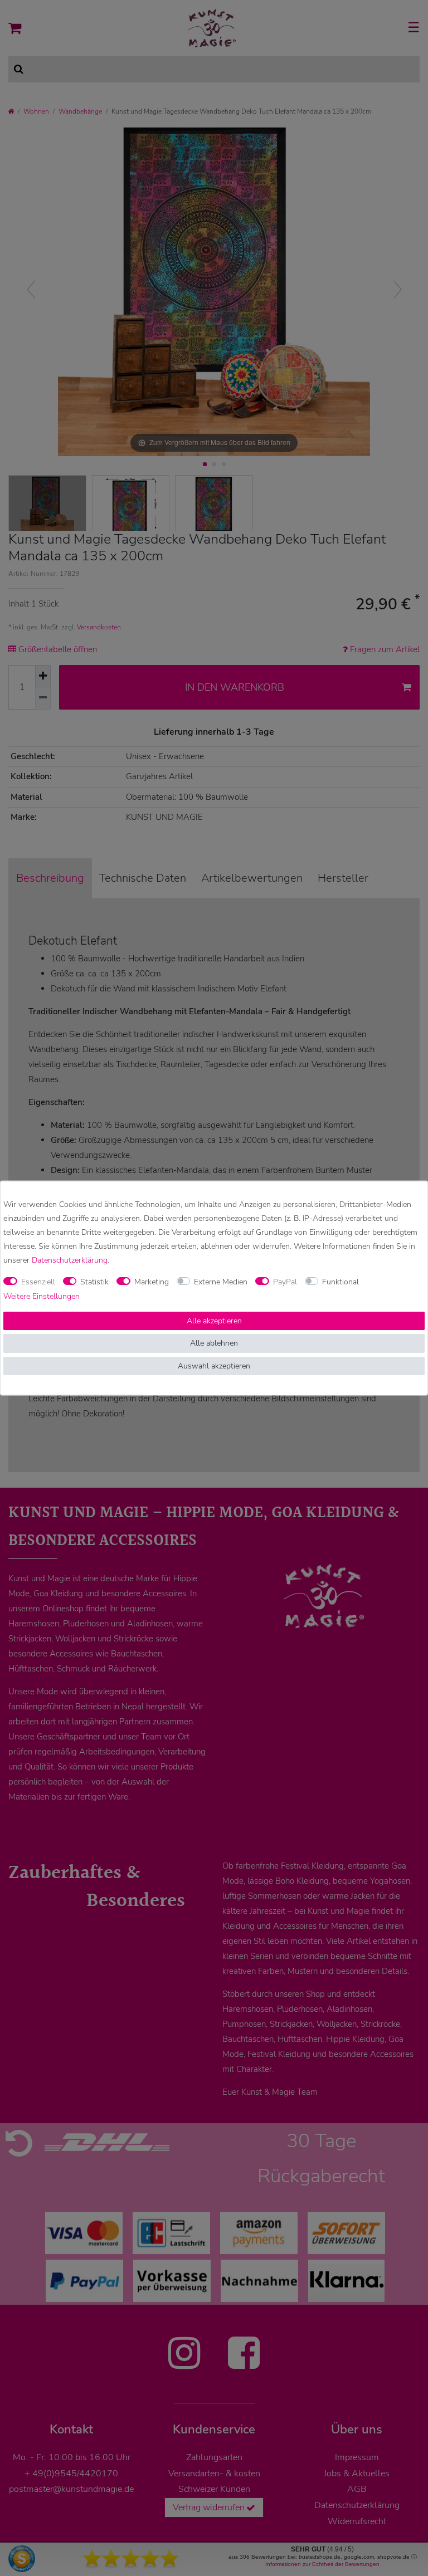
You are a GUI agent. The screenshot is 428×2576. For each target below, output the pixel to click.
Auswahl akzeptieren (214, 1365)
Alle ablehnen (214, 1343)
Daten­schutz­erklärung (70, 1260)
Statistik (94, 1282)
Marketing (152, 1282)
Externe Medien (221, 1282)
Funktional (341, 1282)
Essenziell (38, 1282)
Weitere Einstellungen (42, 1296)
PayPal (285, 1282)
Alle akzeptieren (214, 1320)
